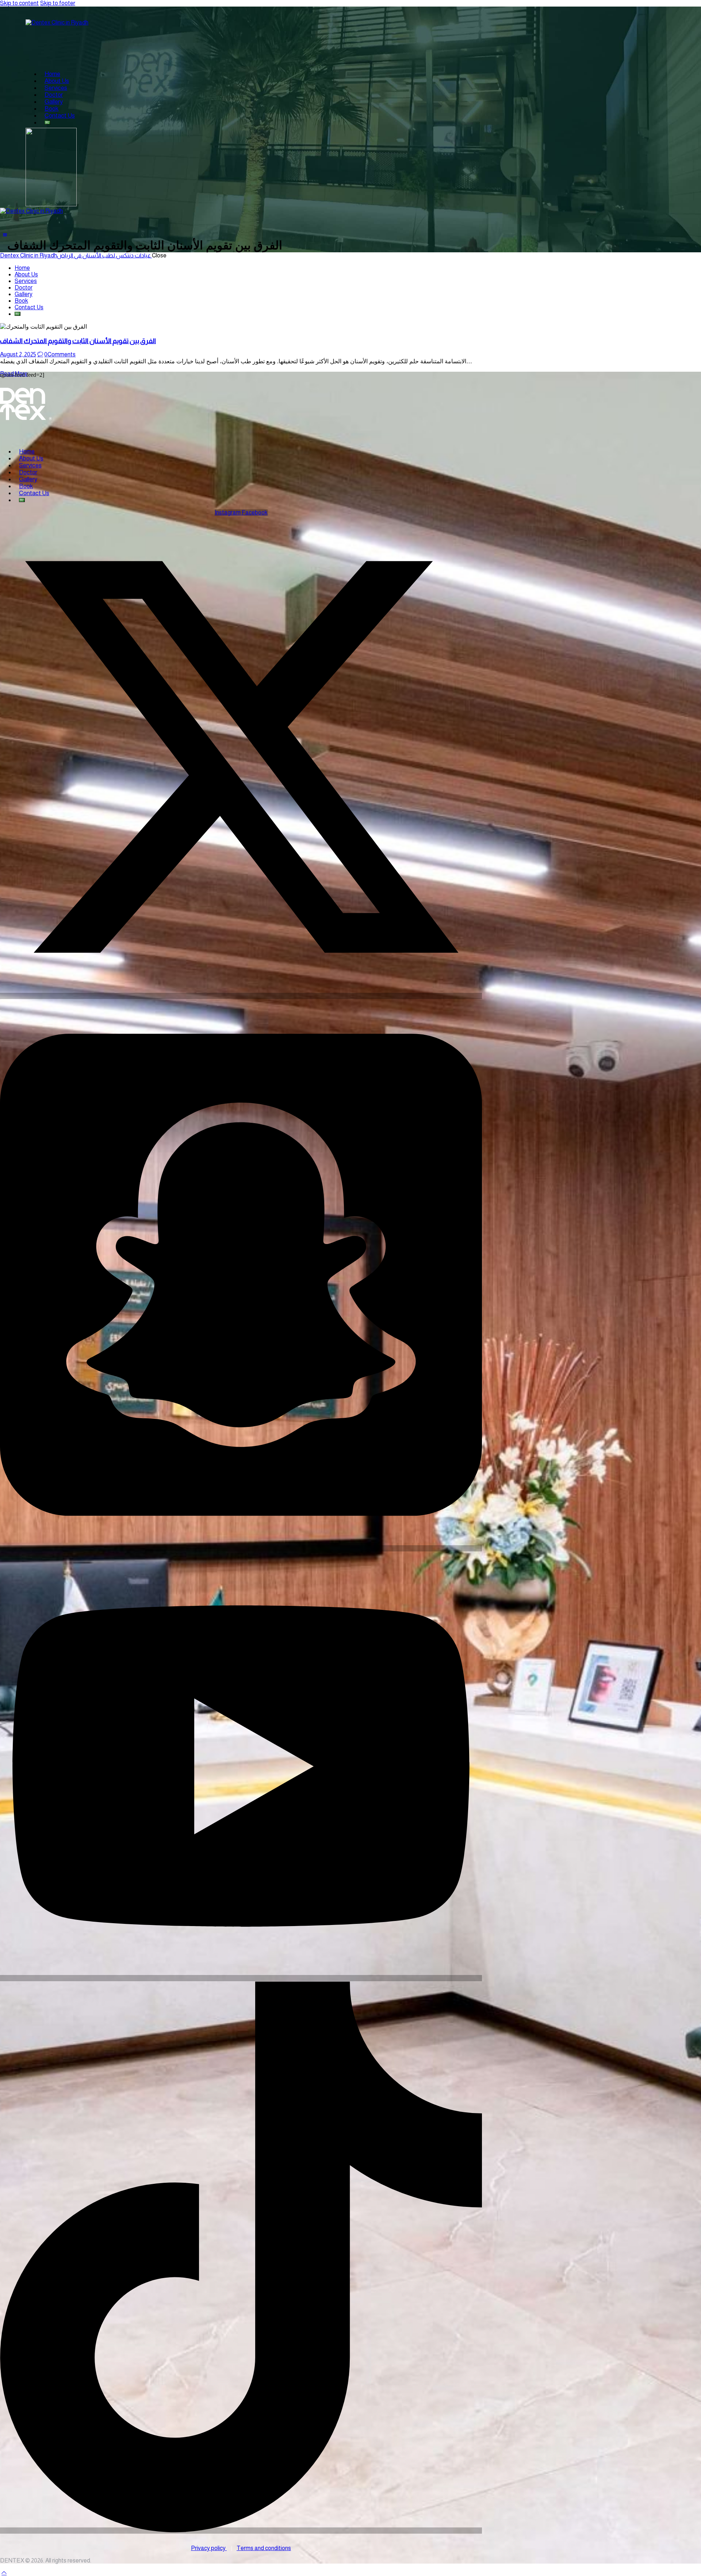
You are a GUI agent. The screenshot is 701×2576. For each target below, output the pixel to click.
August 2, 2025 (18, 354)
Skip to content (19, 3)
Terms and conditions (264, 2548)
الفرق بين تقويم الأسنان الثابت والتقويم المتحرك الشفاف (78, 341)
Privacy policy (209, 2548)
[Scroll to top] (4, 2573)
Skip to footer (58, 3)
